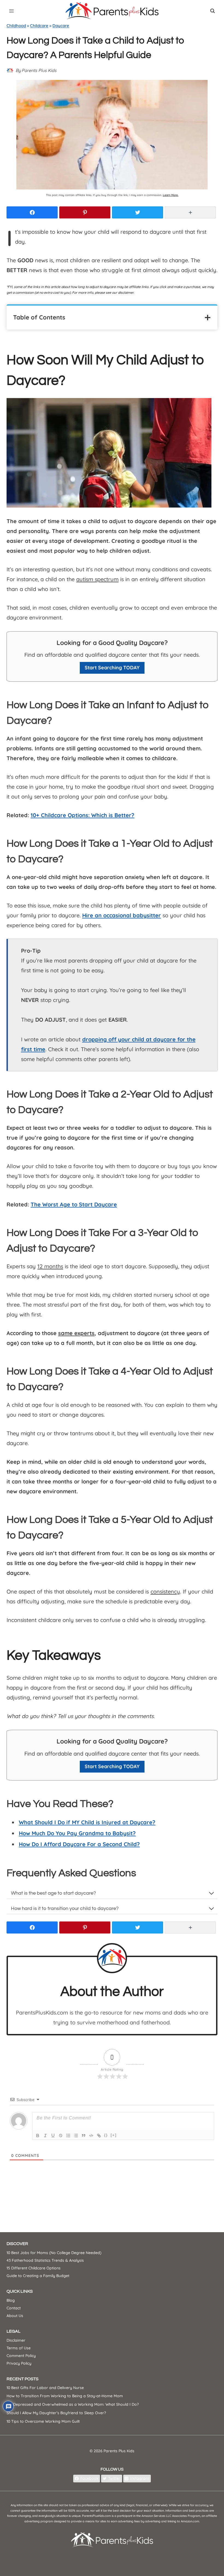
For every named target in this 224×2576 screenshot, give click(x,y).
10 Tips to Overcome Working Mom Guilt (43, 2421)
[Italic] (45, 2136)
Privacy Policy (19, 2363)
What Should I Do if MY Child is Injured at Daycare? (87, 1822)
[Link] (99, 2136)
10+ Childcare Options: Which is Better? (82, 815)
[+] (114, 2135)
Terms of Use (19, 2348)
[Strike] (61, 2136)
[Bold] (38, 2136)
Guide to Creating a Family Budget (38, 2276)
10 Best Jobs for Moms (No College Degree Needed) (54, 2253)
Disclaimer (16, 2340)
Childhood (16, 26)
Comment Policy (21, 2356)
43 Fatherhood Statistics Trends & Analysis (45, 2260)
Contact (14, 2308)
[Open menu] (12, 11)
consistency (165, 1591)
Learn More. (171, 195)
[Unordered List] (76, 2136)
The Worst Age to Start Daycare (74, 1204)
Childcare (39, 26)
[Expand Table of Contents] (208, 318)
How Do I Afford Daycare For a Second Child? (79, 1844)
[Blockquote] (84, 2136)
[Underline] (53, 2136)
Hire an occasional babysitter (122, 915)
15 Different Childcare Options (34, 2268)
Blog (11, 2300)
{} (106, 2135)
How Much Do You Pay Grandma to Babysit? (77, 1833)
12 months (50, 1266)
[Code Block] (91, 2136)
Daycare (61, 26)
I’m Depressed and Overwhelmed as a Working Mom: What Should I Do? (73, 2404)
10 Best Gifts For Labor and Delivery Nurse (45, 2388)
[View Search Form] (213, 11)
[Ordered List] (68, 2136)
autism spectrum (97, 579)
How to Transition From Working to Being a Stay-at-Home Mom (65, 2396)
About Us (15, 2316)
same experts (76, 1333)
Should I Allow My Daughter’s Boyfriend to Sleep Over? (56, 2413)
